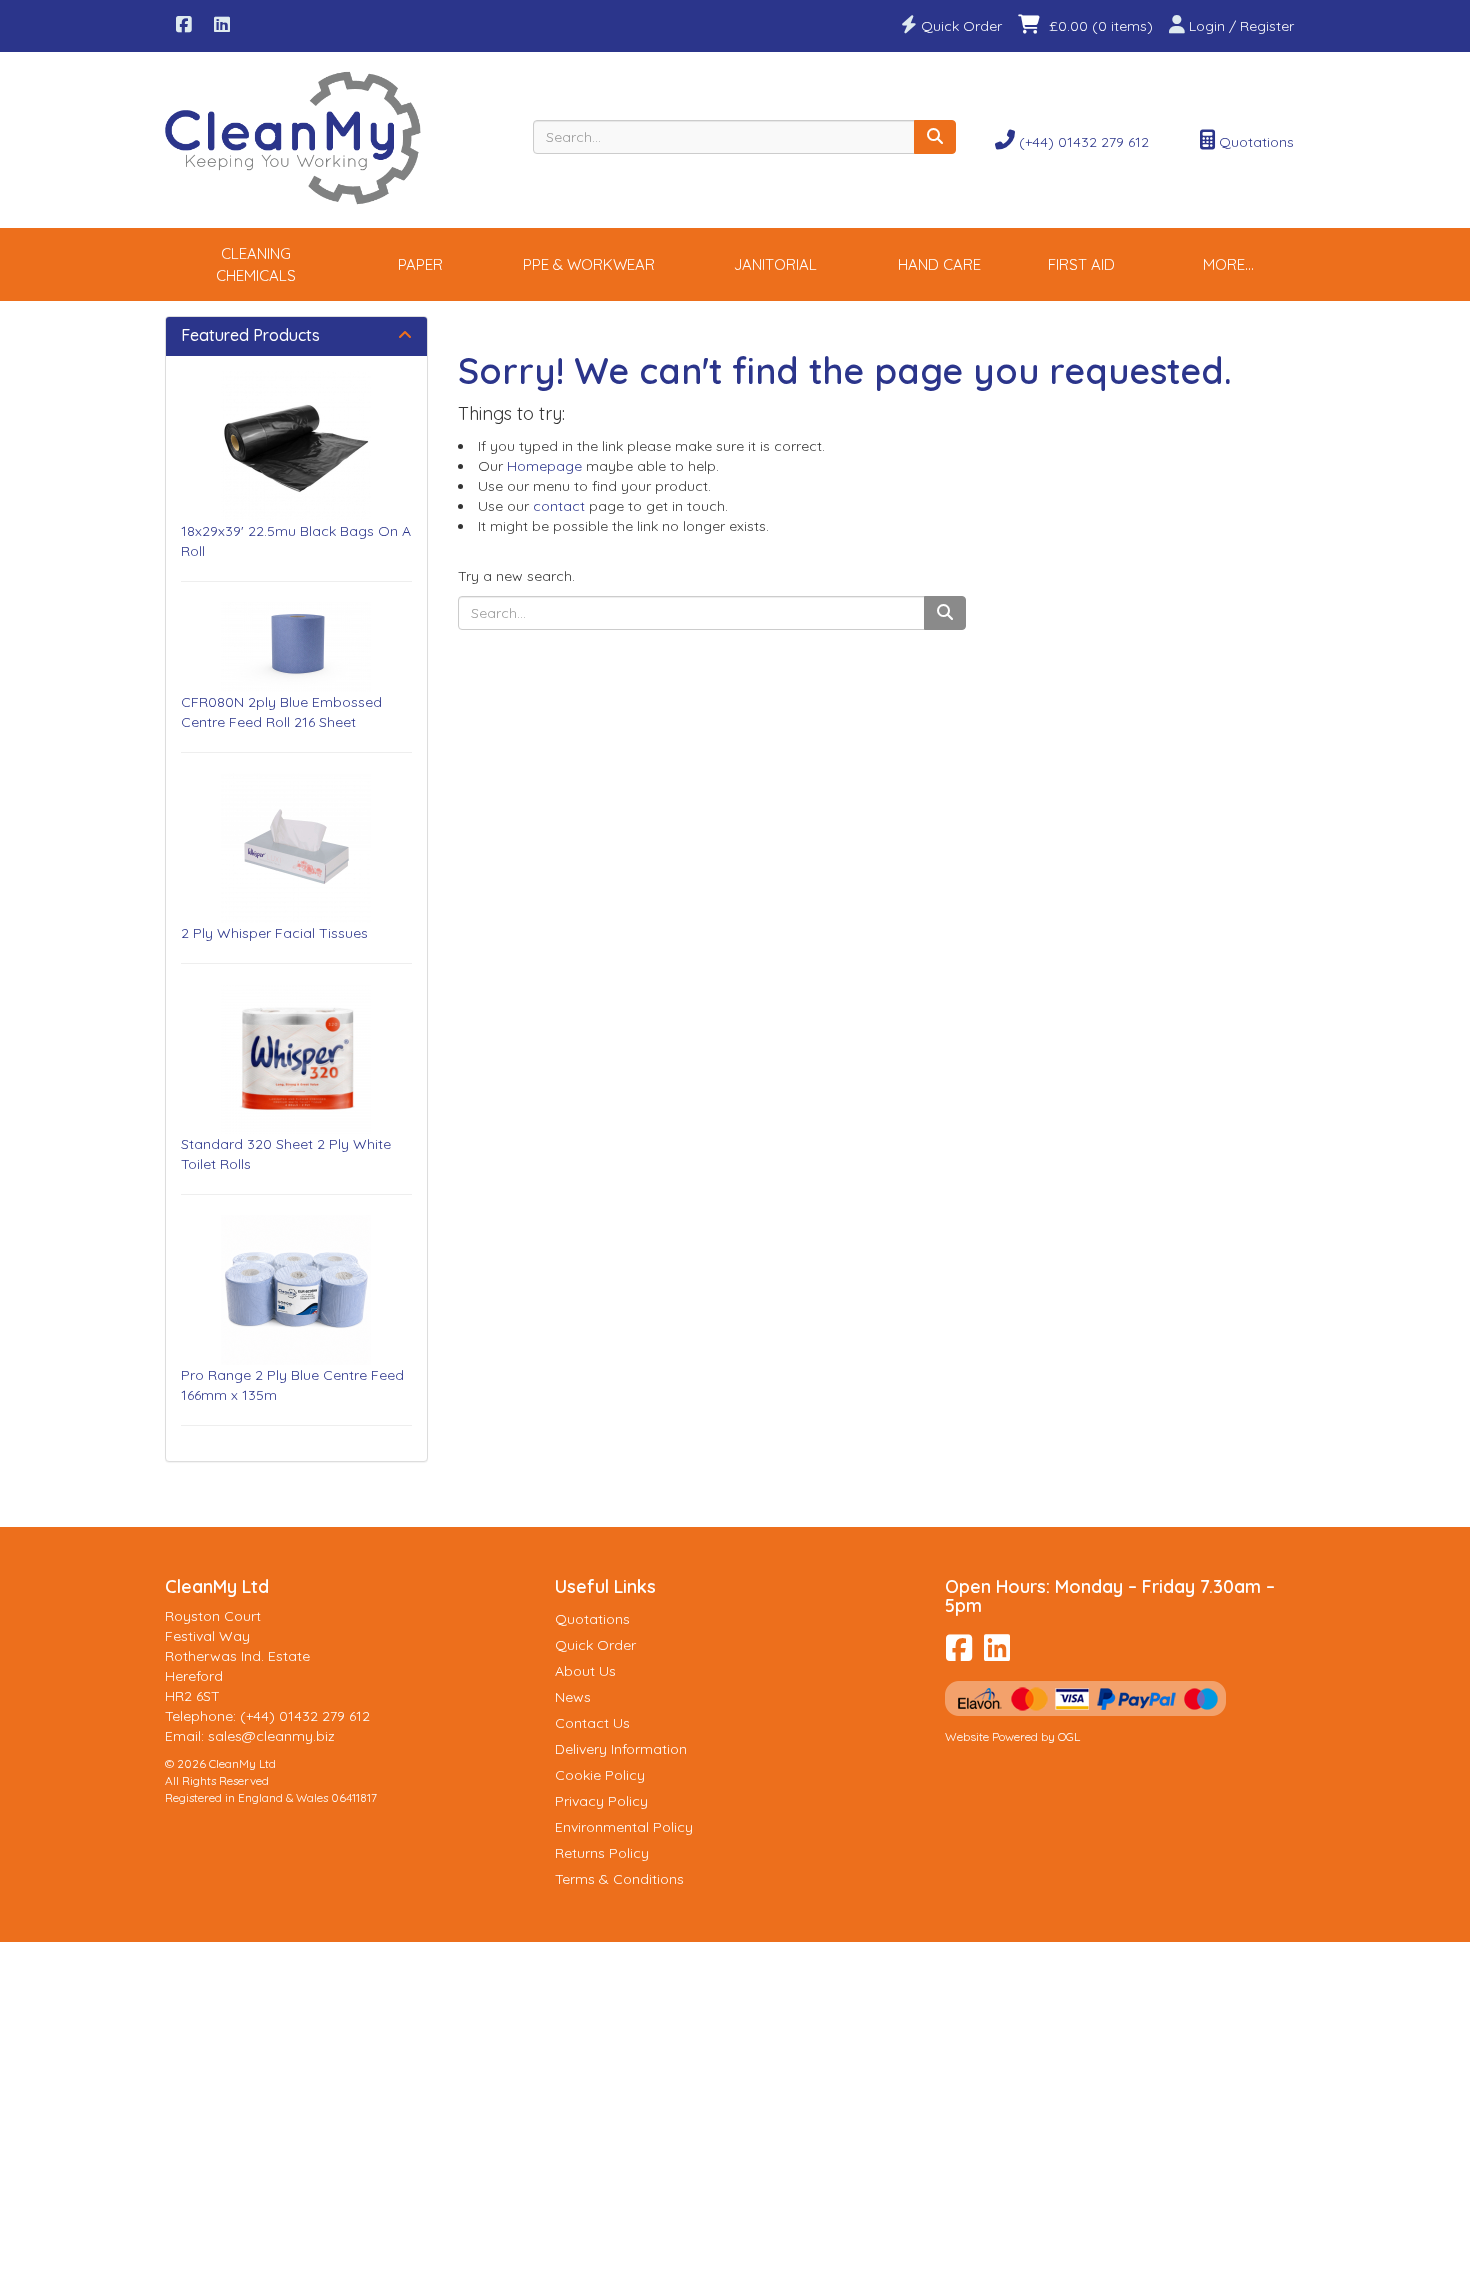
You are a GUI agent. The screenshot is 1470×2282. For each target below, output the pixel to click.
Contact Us (592, 1723)
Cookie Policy (600, 1775)
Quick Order (959, 26)
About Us (585, 1671)
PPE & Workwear (589, 264)
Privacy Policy (601, 1801)
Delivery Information (621, 1749)
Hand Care (939, 264)
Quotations (1254, 142)
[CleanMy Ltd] (296, 138)
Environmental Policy (624, 1827)
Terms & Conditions (619, 1879)
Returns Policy (602, 1853)
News (573, 1697)
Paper (420, 264)
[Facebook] (184, 26)
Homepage (544, 466)
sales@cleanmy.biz (271, 1736)
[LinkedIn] (222, 26)
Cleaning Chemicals (256, 264)
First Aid (1081, 264)
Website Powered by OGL (1012, 1736)
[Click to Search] (935, 137)
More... (1228, 264)
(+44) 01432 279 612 (1082, 142)
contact (559, 506)
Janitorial (775, 264)
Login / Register (1239, 26)
